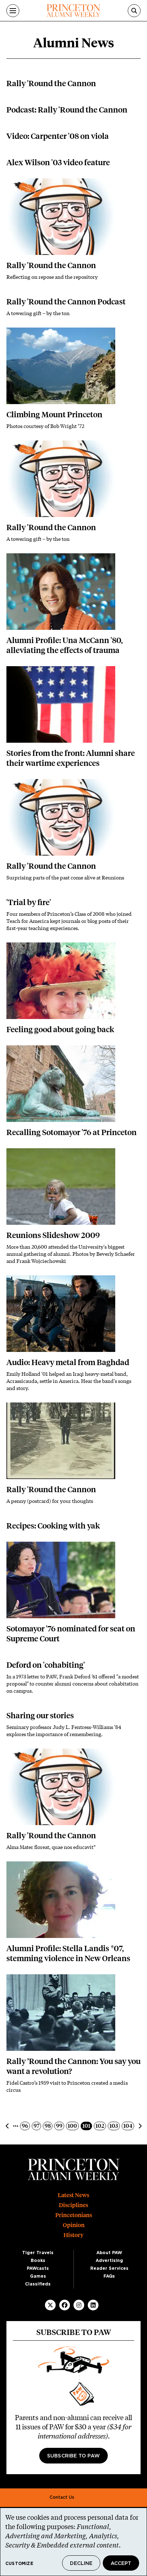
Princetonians (74, 2215)
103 (115, 2126)
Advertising (109, 2261)
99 (60, 2126)
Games (38, 2276)
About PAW (109, 2253)
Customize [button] (19, 2564)
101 (87, 2126)
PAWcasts (38, 2268)
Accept (121, 2564)
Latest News (73, 2195)
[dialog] (73, 2542)
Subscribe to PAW (73, 2456)
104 (129, 2126)
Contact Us (62, 2497)
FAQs (109, 2276)
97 (37, 2126)
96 (26, 2126)
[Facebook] (65, 2305)
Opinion (74, 2225)
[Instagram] (79, 2305)
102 (101, 2126)
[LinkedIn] (93, 2305)
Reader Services (109, 2268)
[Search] (134, 11)
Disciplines (73, 2205)
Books (38, 2261)
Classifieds (38, 2284)
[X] (50, 2305)
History (73, 2235)
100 (73, 2126)
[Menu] (13, 11)
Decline (81, 2564)
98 (48, 2126)
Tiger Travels (38, 2253)
